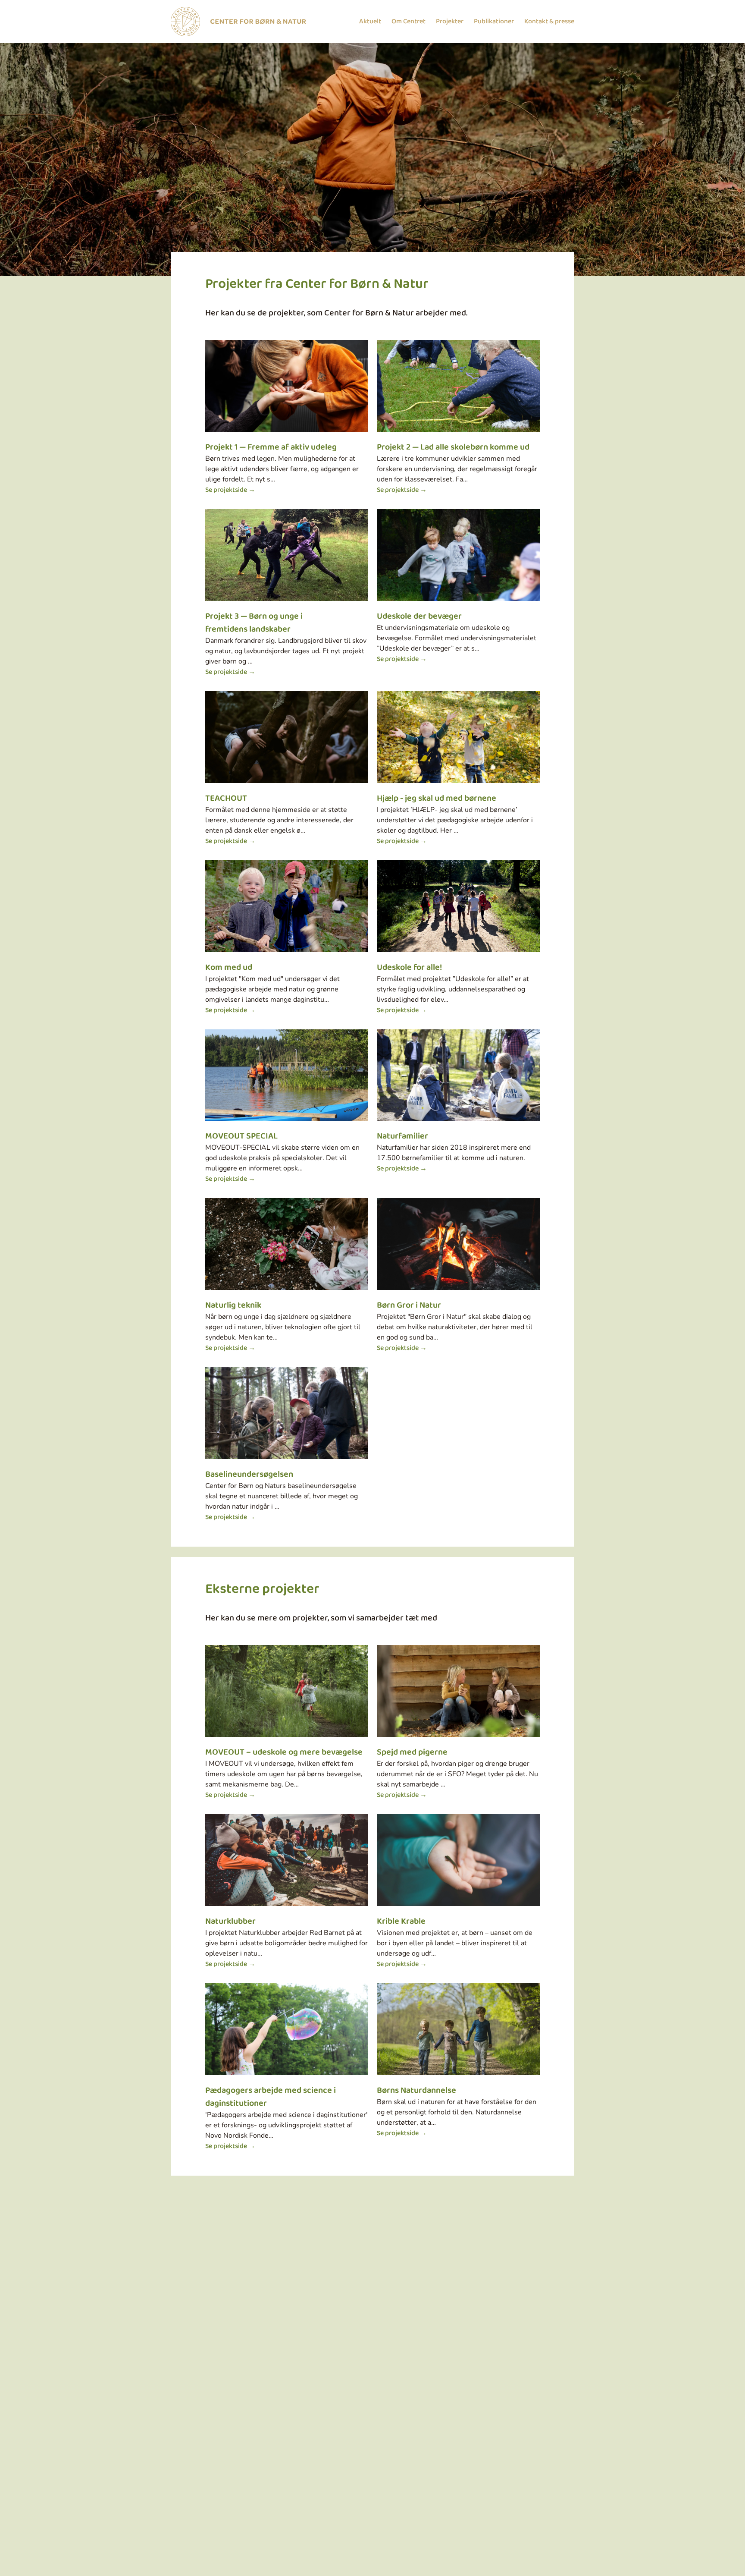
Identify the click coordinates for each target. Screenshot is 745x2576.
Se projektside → (230, 490)
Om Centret (408, 22)
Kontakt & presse (549, 22)
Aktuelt (370, 22)
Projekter (450, 22)
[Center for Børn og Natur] (238, 22)
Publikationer (494, 22)
